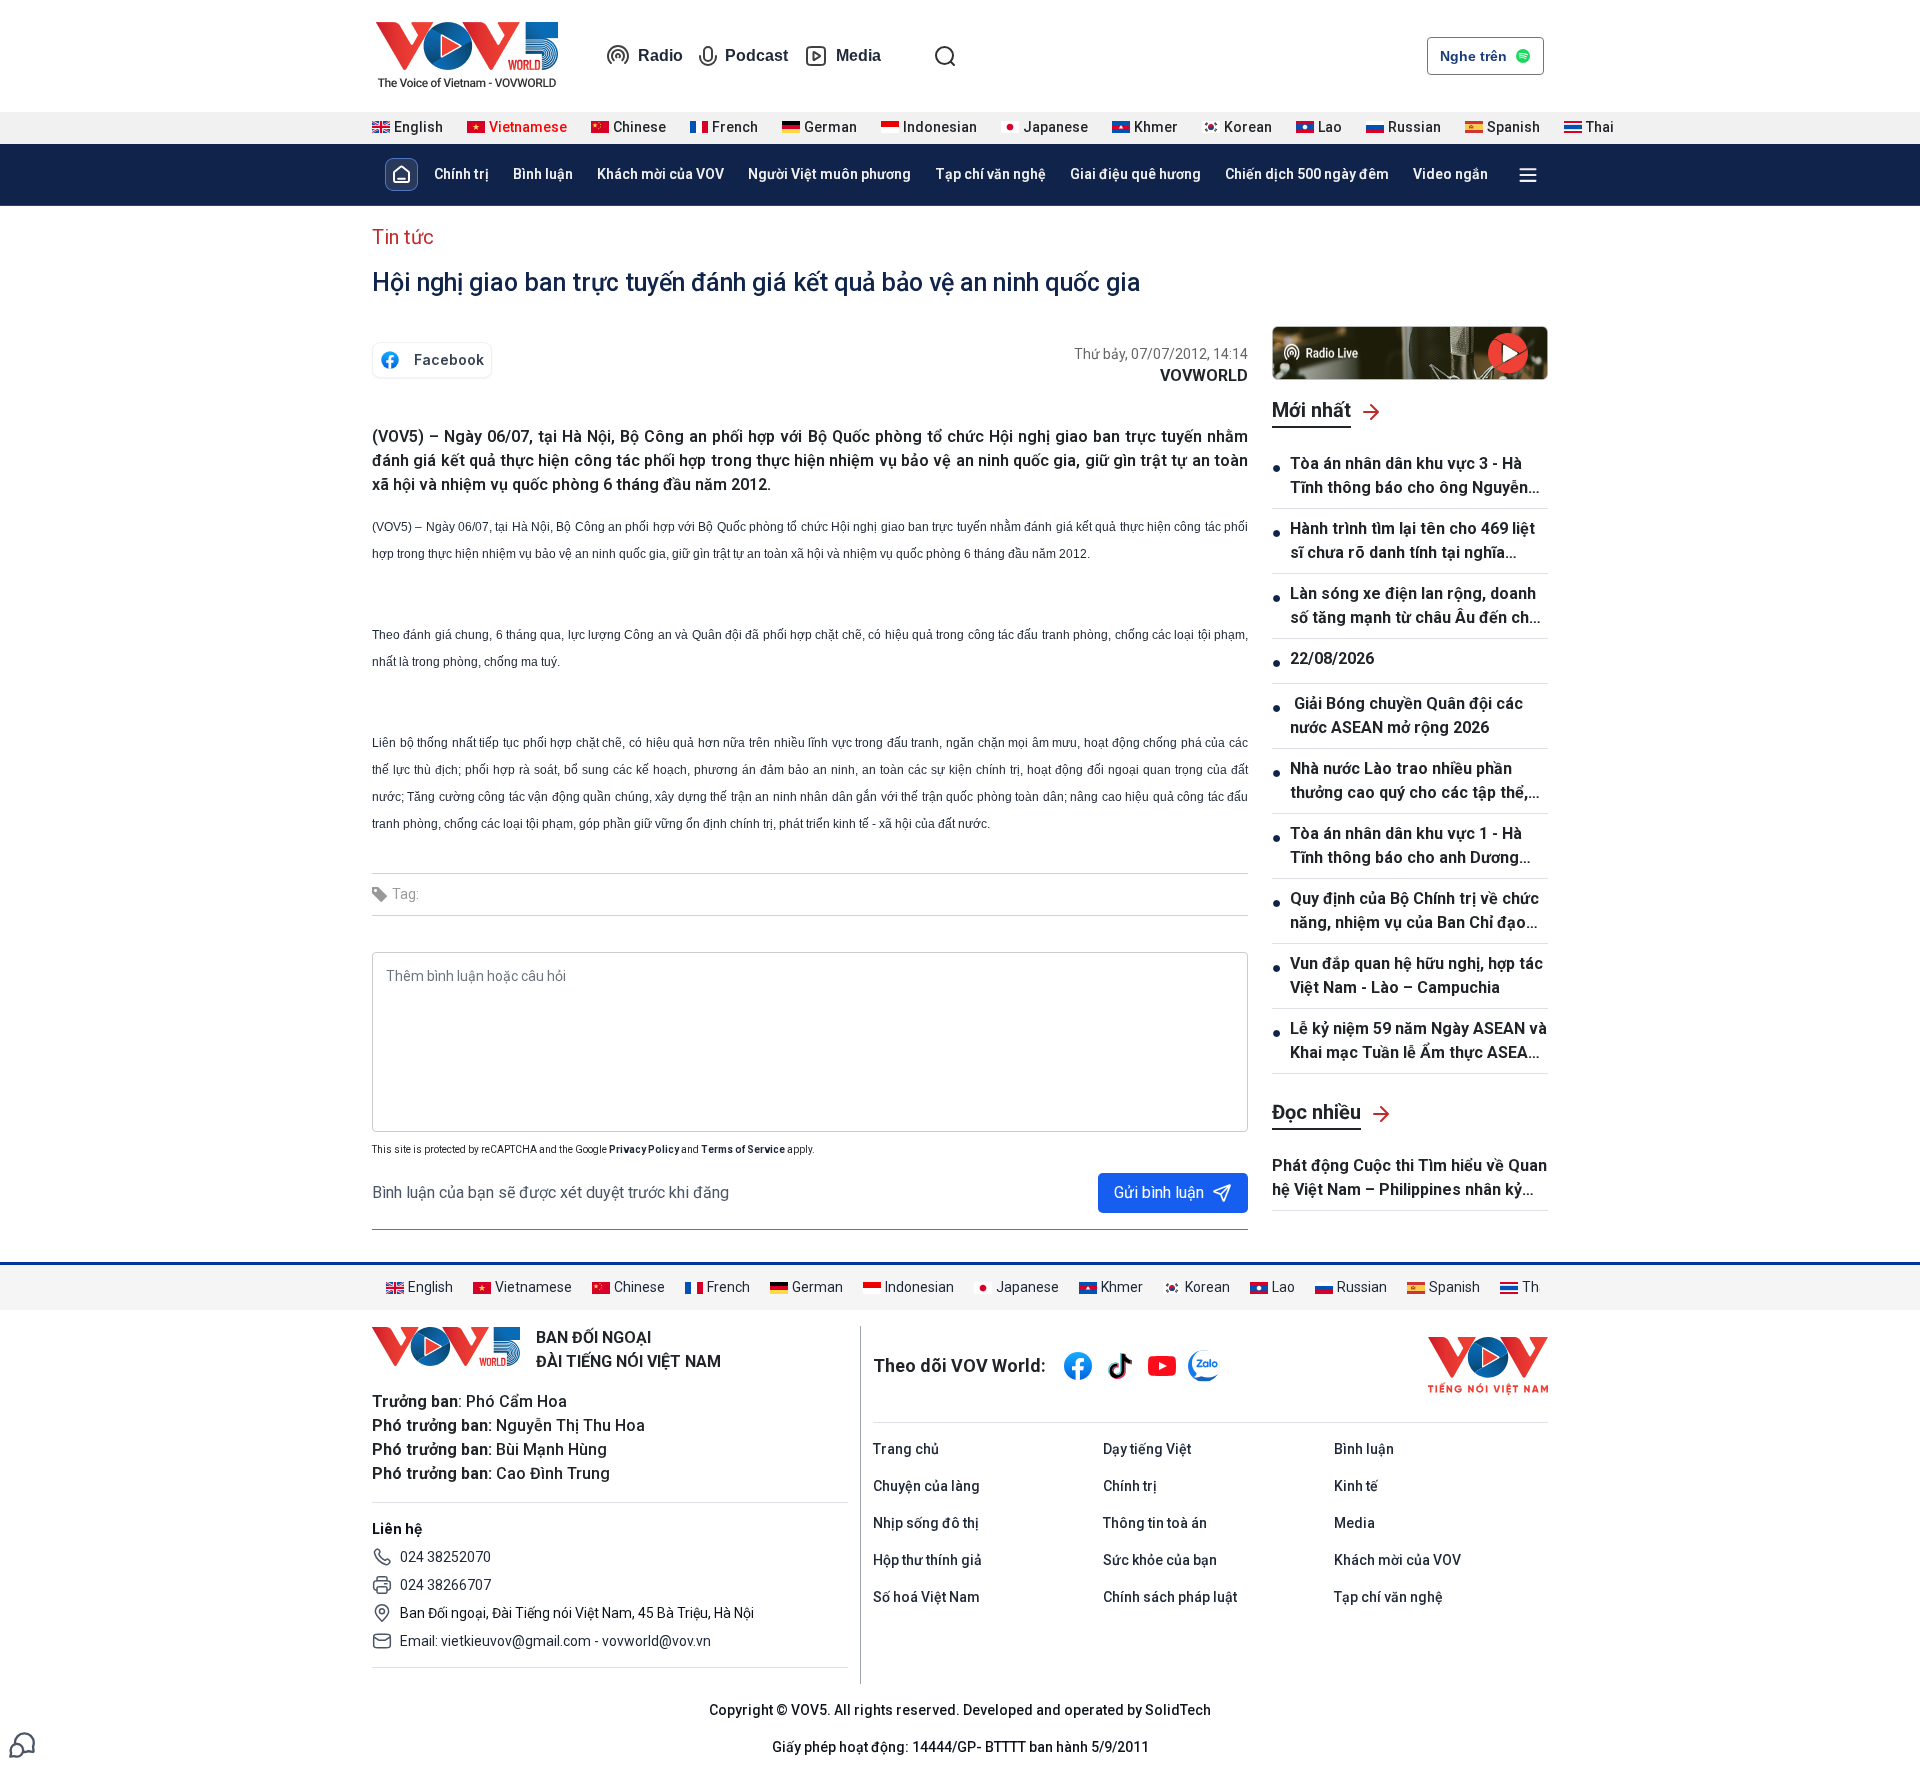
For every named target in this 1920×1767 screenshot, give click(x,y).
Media (858, 55)
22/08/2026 (1332, 658)
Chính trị (461, 174)
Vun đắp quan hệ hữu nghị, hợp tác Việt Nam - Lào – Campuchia (1416, 975)
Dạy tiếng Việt (1147, 1449)
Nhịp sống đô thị (926, 1523)
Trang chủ (906, 1449)
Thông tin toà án (1155, 1523)
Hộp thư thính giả (927, 1560)
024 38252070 (445, 1557)
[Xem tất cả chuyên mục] (1528, 175)
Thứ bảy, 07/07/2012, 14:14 (1161, 354)
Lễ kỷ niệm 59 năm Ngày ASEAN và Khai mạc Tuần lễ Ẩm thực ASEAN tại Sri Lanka (1418, 1042)
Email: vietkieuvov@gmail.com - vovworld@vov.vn (555, 1641)
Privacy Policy (644, 1149)
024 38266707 (445, 1585)
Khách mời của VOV (660, 174)
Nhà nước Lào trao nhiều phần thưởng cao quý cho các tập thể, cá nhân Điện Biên (1409, 782)
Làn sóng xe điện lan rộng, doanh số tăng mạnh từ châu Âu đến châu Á (1418, 607)
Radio (660, 55)
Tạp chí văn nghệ (990, 174)
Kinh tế (1356, 1486)
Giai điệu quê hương (1135, 174)
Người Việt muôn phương (829, 174)
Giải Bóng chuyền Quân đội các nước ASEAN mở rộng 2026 (1406, 715)
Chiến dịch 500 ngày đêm (1307, 174)
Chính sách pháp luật (1170, 1597)
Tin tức (403, 237)
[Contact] (22, 1743)
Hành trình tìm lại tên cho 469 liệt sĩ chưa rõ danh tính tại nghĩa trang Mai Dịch (1412, 542)
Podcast (756, 55)
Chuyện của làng (926, 1486)
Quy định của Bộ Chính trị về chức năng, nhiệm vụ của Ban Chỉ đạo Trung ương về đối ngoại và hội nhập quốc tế (1414, 912)
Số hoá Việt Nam (926, 1597)
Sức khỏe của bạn (1160, 1560)
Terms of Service (743, 1149)
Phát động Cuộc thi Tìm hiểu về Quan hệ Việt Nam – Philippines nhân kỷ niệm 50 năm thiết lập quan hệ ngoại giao (1409, 1179)
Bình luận (543, 174)
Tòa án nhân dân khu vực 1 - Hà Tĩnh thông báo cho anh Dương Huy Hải (1406, 847)
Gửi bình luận (1159, 1192)
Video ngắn (1450, 174)
